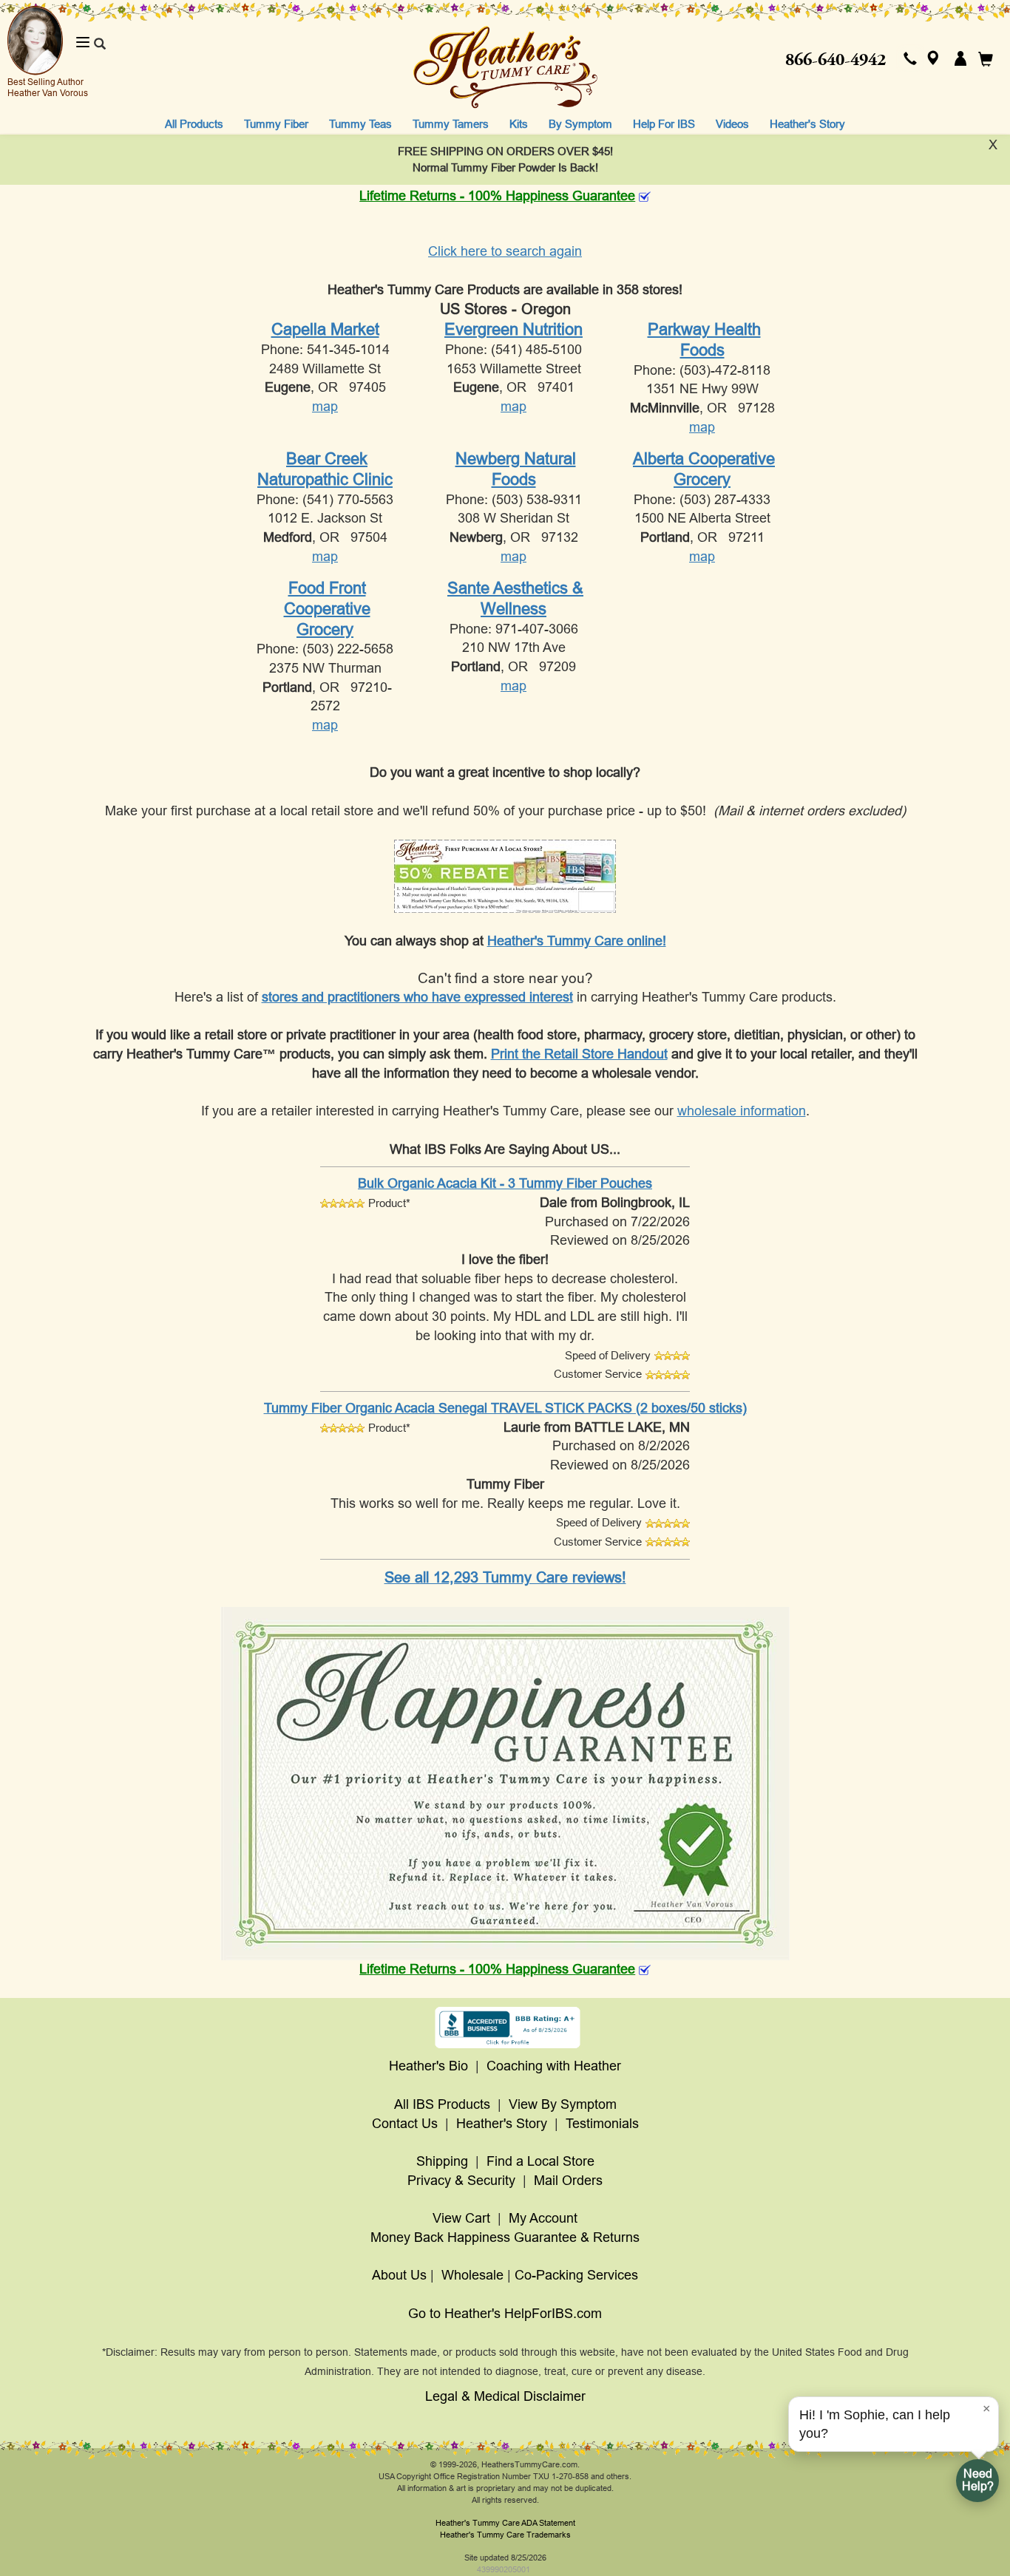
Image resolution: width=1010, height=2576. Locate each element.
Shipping (442, 2161)
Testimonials (602, 2124)
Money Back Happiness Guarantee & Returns (505, 2237)
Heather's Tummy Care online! (577, 941)
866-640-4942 (836, 60)
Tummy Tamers (451, 124)
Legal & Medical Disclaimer (505, 2396)
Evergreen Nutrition (514, 329)
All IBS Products (442, 2104)
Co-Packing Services (576, 2275)
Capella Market (325, 329)
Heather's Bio (428, 2066)
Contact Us (405, 2124)
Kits (519, 124)
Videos (732, 124)
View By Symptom (563, 2104)
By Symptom (580, 124)
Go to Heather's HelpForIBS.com (505, 2314)
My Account (543, 2218)
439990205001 (504, 2569)
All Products (194, 124)
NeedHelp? (978, 2480)
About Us (399, 2275)
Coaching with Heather (554, 2066)
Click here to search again (505, 251)
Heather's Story (807, 124)
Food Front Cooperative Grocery (327, 608)
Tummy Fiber (276, 124)
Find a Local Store (540, 2161)
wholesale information (742, 1111)
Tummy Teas (360, 124)
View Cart (461, 2218)
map (325, 407)
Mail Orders (568, 2181)
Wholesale (472, 2275)
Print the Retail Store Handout (579, 1054)
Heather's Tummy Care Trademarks (505, 2535)
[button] (910, 60)
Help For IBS (664, 124)
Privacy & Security (461, 2181)
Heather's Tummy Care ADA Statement (505, 2523)
